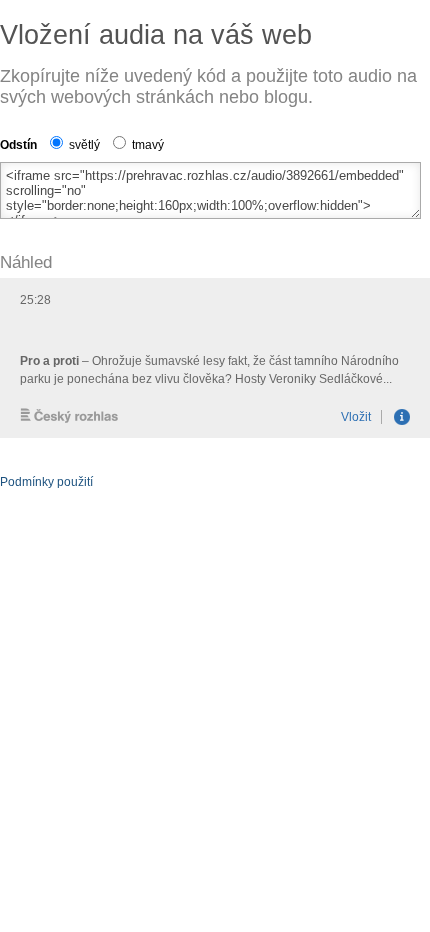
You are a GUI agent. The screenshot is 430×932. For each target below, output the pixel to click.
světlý (83, 145)
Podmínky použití (46, 482)
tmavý (146, 145)
